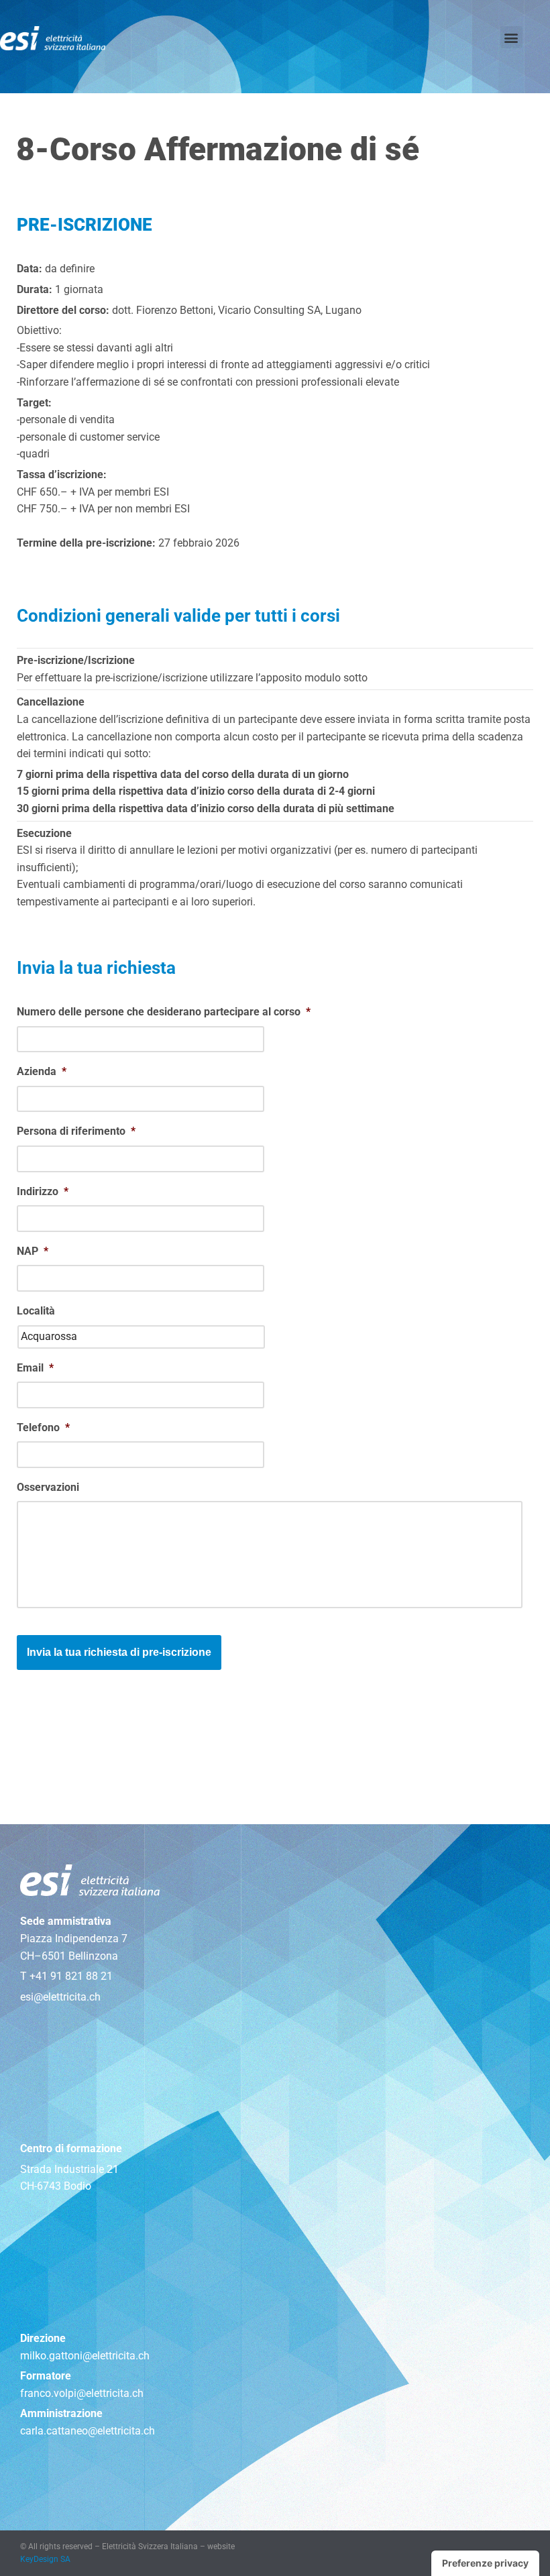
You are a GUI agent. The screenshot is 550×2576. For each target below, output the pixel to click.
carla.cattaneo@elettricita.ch (88, 2431)
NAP (33, 1251)
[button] (511, 37)
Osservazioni (48, 1487)
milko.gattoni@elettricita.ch (85, 2356)
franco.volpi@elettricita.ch (82, 2393)
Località (36, 1311)
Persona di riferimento (76, 1131)
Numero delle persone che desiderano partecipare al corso (164, 1012)
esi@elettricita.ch (60, 1997)
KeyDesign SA (45, 2559)
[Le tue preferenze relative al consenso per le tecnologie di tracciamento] (485, 2563)
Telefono (43, 1427)
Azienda (42, 1071)
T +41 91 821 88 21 (66, 1976)
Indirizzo (43, 1191)
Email (35, 1368)
